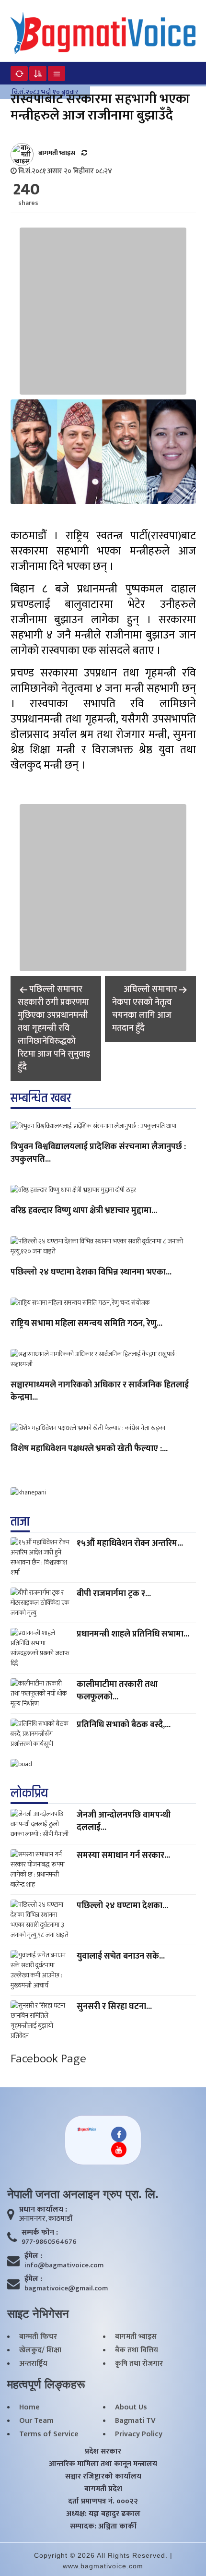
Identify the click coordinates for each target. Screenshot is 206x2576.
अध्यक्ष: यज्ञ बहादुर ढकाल (103, 2514)
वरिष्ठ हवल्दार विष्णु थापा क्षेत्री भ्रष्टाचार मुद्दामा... (84, 1211)
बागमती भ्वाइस (136, 2337)
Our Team (36, 2421)
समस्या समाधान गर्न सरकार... (123, 1855)
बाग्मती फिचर (38, 2337)
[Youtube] (119, 2150)
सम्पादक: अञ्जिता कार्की (103, 2527)
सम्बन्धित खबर (41, 1098)
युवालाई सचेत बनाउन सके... (121, 1956)
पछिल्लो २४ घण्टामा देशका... (122, 1906)
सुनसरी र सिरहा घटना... (114, 2007)
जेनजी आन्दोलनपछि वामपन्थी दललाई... (124, 1821)
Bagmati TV (135, 2421)
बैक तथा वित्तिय (137, 2350)
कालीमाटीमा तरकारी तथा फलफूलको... (117, 1691)
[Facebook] (119, 2134)
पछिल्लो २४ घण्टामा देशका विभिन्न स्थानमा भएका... (91, 1273)
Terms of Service (49, 2434)
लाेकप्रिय (29, 1794)
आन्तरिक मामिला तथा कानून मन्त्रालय (103, 2464)
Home (29, 2407)
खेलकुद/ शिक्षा (40, 2350)
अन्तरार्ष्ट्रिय (33, 2364)
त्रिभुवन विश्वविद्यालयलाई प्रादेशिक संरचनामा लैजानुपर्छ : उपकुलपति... (98, 1154)
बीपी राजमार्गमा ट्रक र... (114, 1594)
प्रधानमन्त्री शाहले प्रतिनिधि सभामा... (133, 1634)
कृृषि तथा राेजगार (139, 2364)
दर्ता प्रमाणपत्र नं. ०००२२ (103, 2502)
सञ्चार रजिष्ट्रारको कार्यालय (103, 2477)
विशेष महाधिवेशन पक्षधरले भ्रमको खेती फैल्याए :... (89, 1449)
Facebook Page (48, 2059)
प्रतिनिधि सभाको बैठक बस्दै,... (124, 1725)
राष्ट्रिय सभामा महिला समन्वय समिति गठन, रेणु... (86, 1324)
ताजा (20, 1522)
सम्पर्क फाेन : (40, 2233)
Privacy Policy (139, 2434)
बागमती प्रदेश (103, 2489)
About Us (131, 2407)
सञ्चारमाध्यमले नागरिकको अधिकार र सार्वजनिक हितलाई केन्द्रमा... (100, 1392)
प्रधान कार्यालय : (43, 2210)
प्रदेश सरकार (103, 2452)
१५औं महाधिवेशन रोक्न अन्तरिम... (130, 1543)
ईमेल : (33, 2256)
